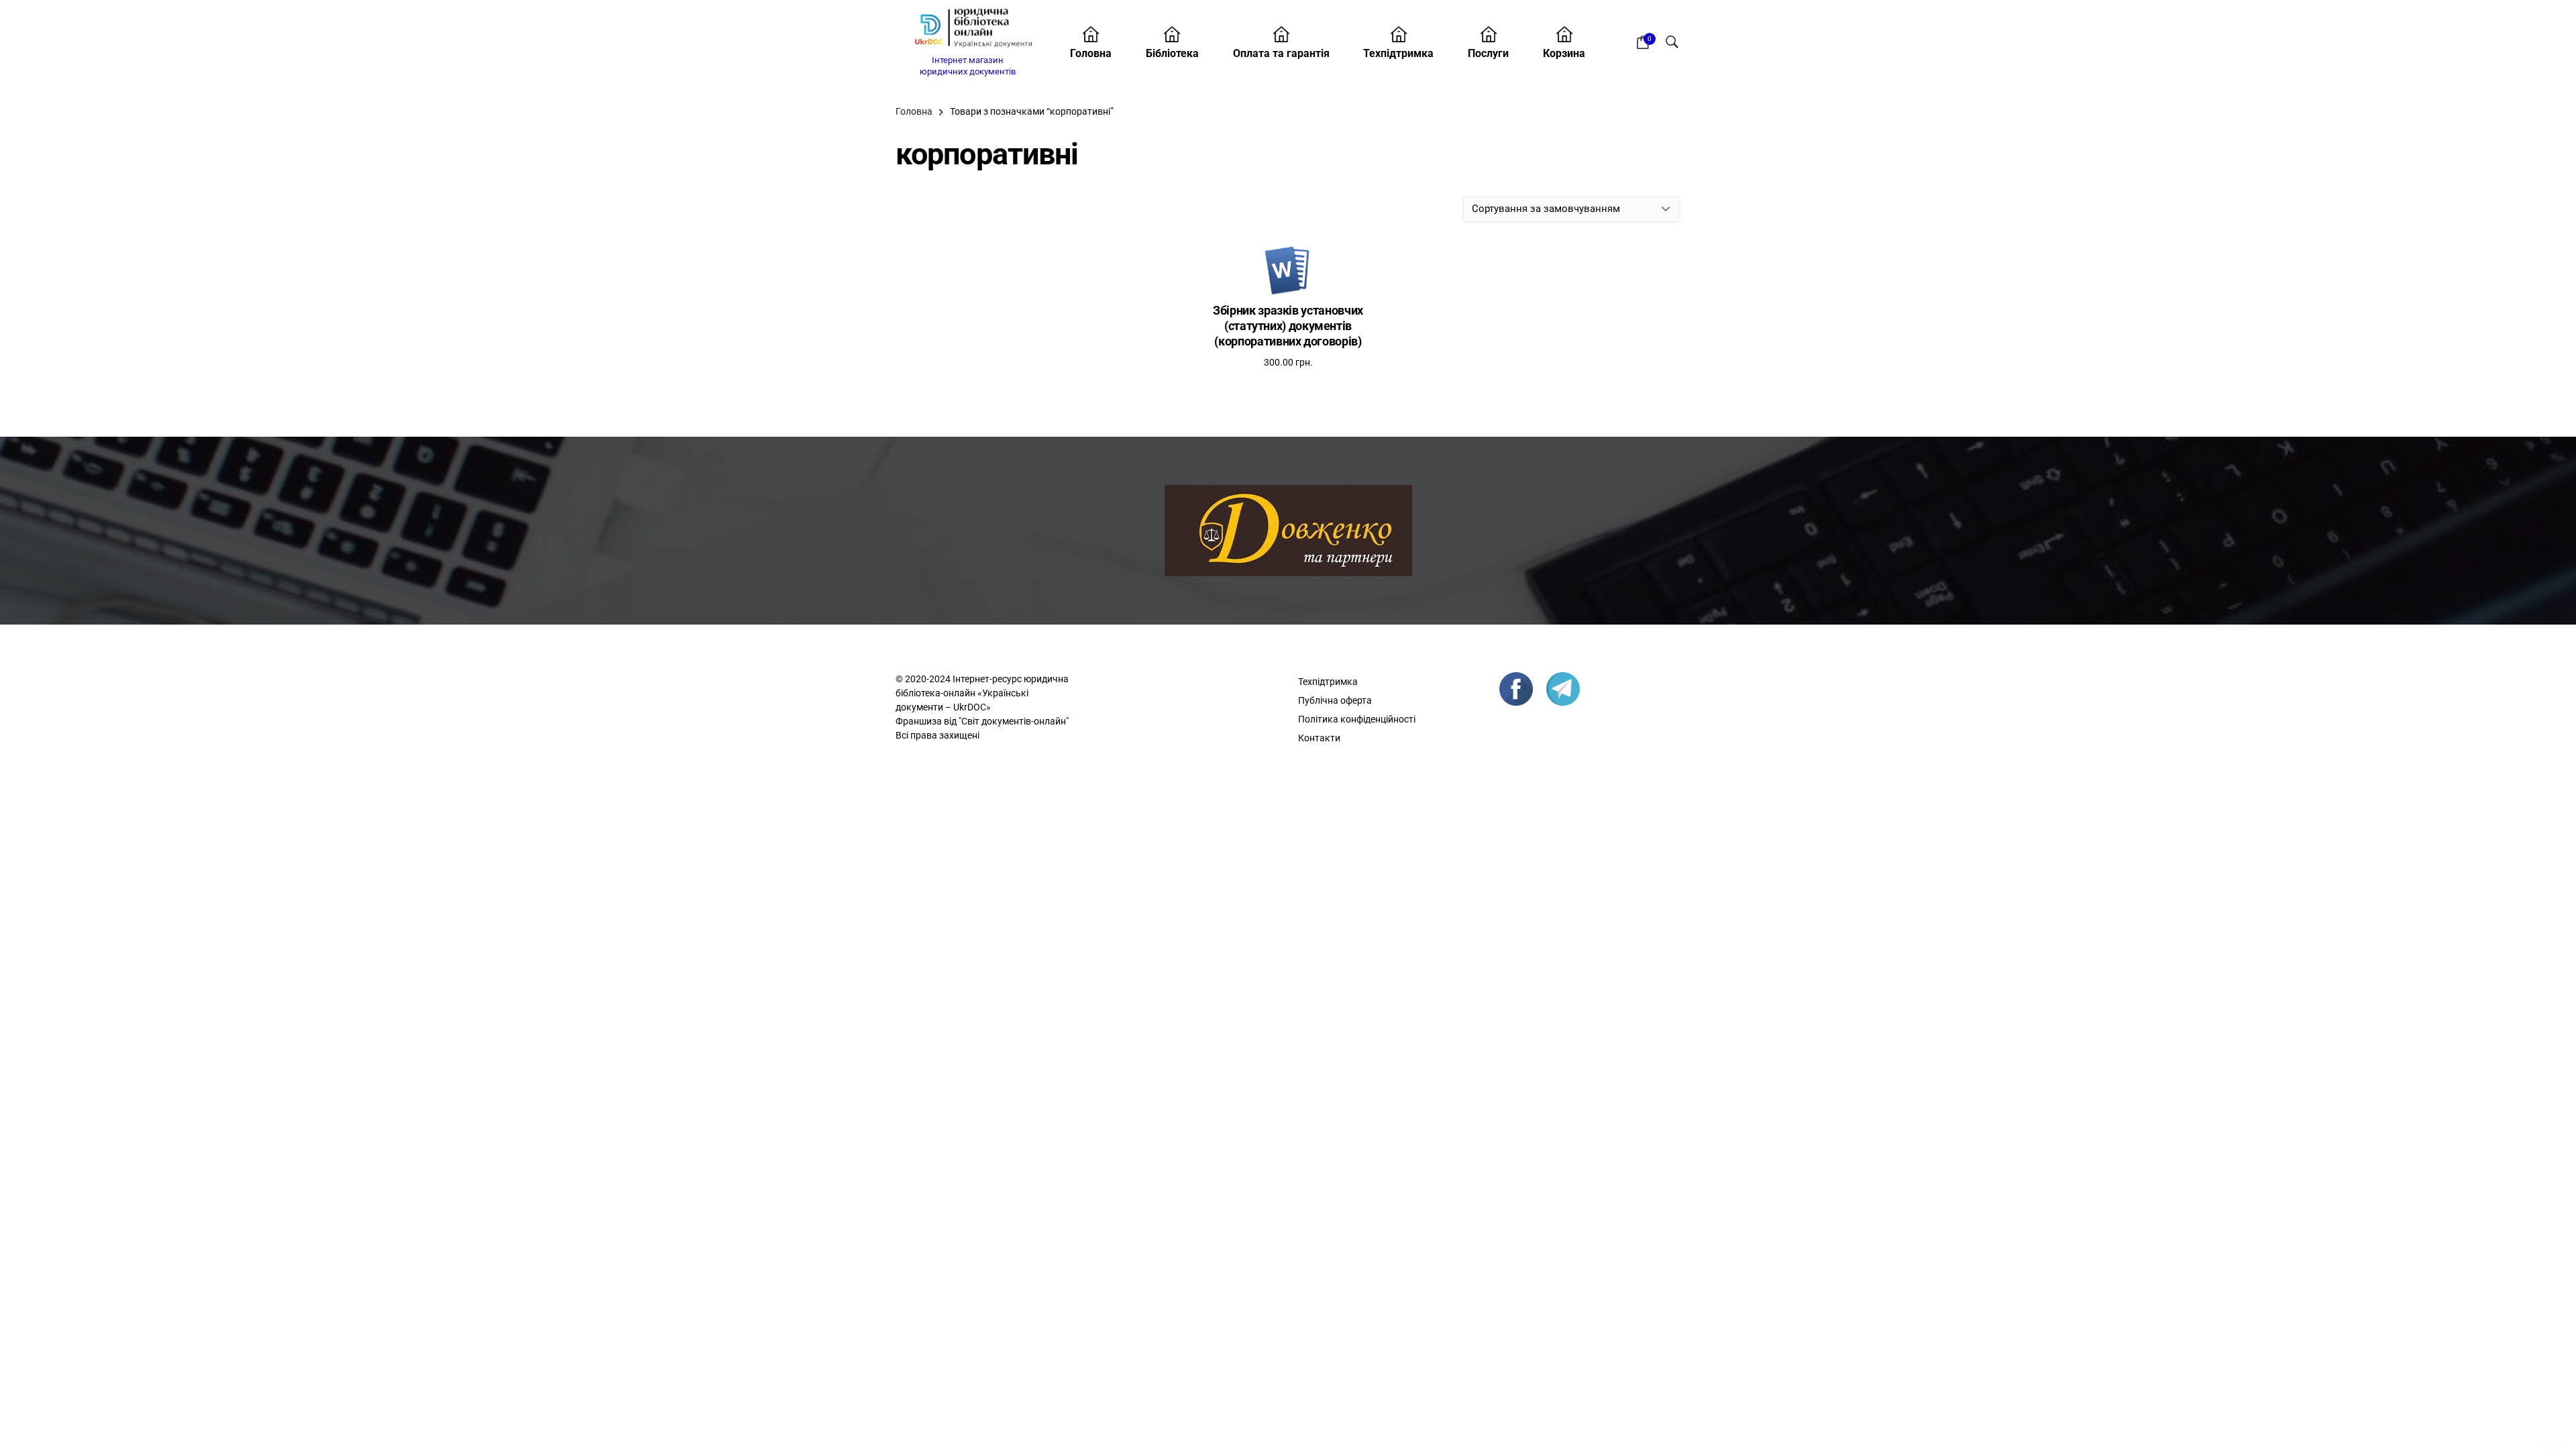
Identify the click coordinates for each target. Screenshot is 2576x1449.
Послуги (1488, 53)
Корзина (1564, 53)
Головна (1091, 53)
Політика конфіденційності (1357, 719)
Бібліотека (1172, 53)
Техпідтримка (1398, 53)
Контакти (1319, 738)
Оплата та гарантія (1281, 53)
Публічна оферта (1335, 700)
